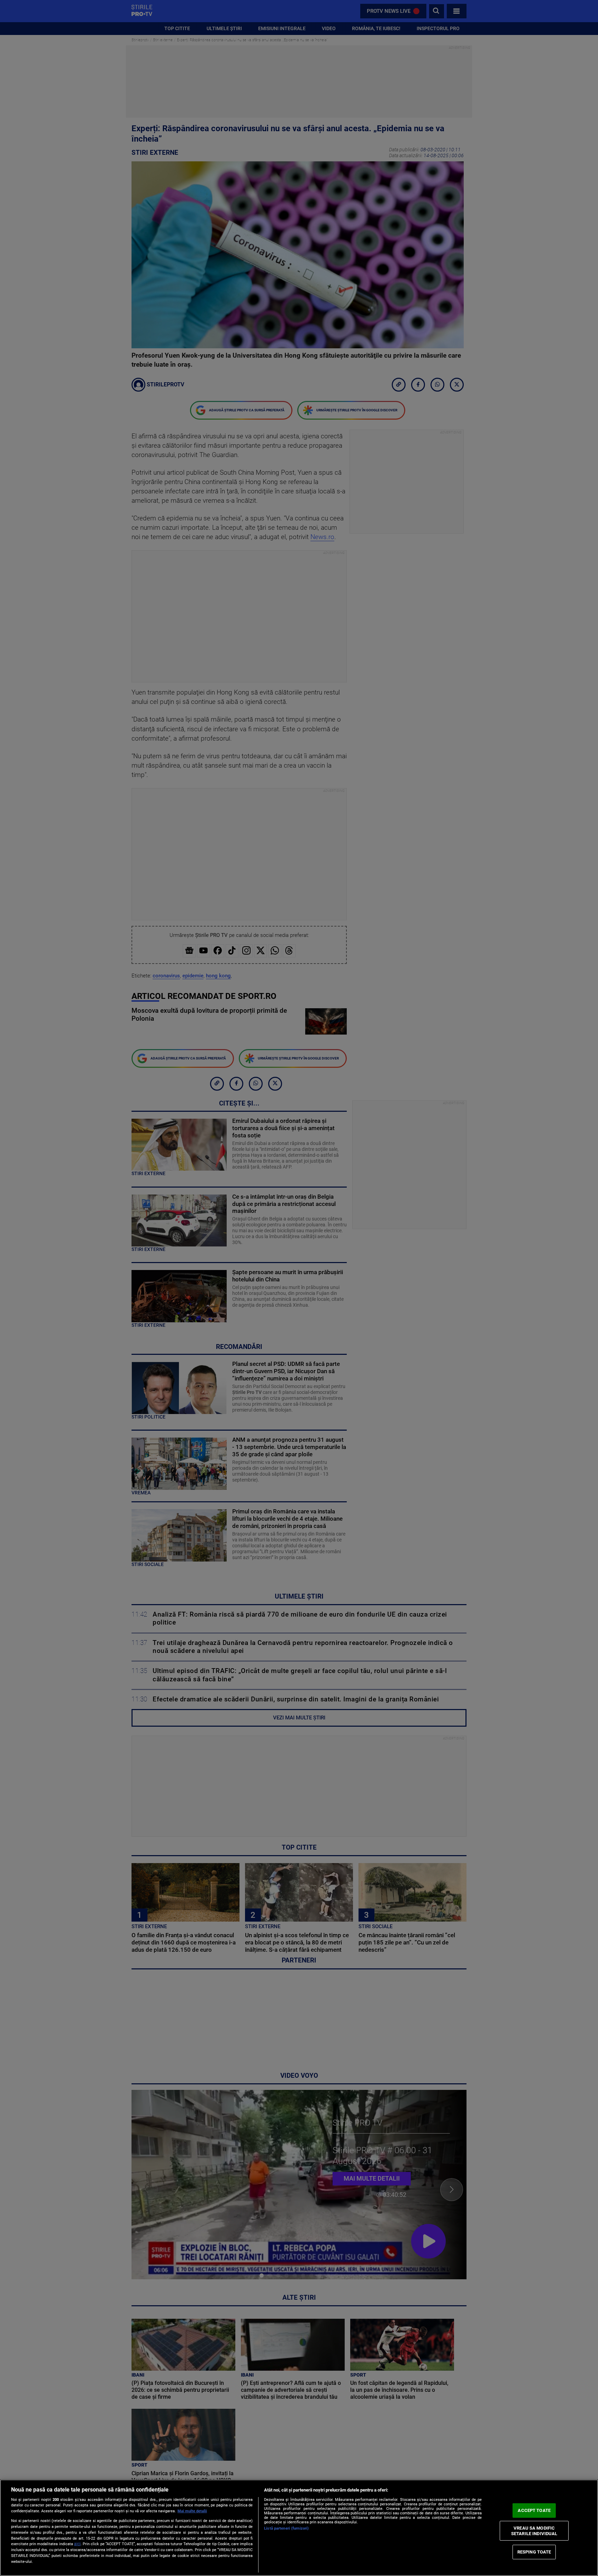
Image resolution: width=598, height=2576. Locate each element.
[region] (299, 2528)
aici (77, 2544)
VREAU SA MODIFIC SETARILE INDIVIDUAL (534, 2531)
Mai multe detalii (192, 2511)
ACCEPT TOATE (534, 2510)
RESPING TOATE (534, 2552)
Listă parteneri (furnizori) (286, 2528)
